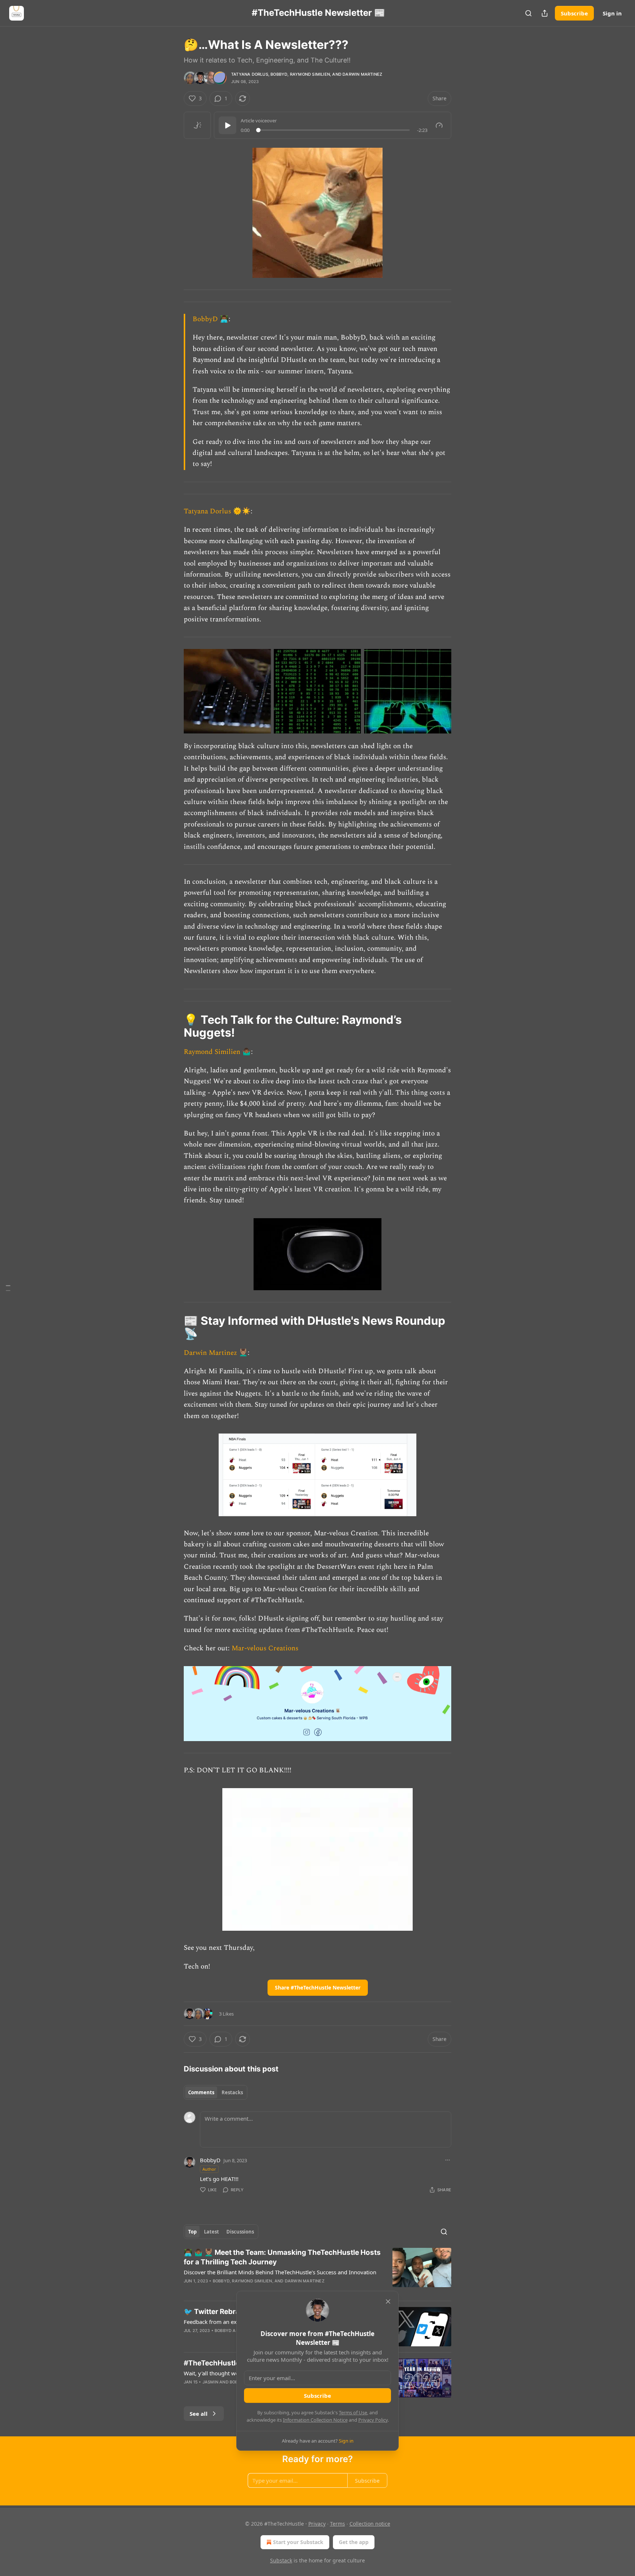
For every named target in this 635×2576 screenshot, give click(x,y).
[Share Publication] (545, 13)
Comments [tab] (201, 2092)
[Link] (173, 1026)
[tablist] (216, 2092)
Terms (338, 2524)
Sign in (612, 13)
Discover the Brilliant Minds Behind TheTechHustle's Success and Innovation (280, 2272)
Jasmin (210, 2382)
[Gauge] (439, 125)
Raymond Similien (310, 74)
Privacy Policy (373, 2420)
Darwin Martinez (362, 74)
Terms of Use (353, 2412)
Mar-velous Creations (265, 1648)
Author (209, 2169)
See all (199, 2414)
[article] (317, 2271)
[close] (388, 2301)
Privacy (317, 2524)
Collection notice (370, 2524)
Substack (281, 2560)
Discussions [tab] (240, 2232)
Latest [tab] (211, 2232)
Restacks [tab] (232, 2092)
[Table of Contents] (8, 1288)
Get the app (354, 2542)
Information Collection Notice (315, 2420)
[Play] (227, 125)
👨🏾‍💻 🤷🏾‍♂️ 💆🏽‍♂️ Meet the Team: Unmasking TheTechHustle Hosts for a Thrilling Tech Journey (282, 2257)
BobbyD (279, 74)
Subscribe (574, 13)
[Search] (528, 13)
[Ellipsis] (448, 2160)
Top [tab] (192, 2232)
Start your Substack (298, 2542)
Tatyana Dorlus (250, 74)
